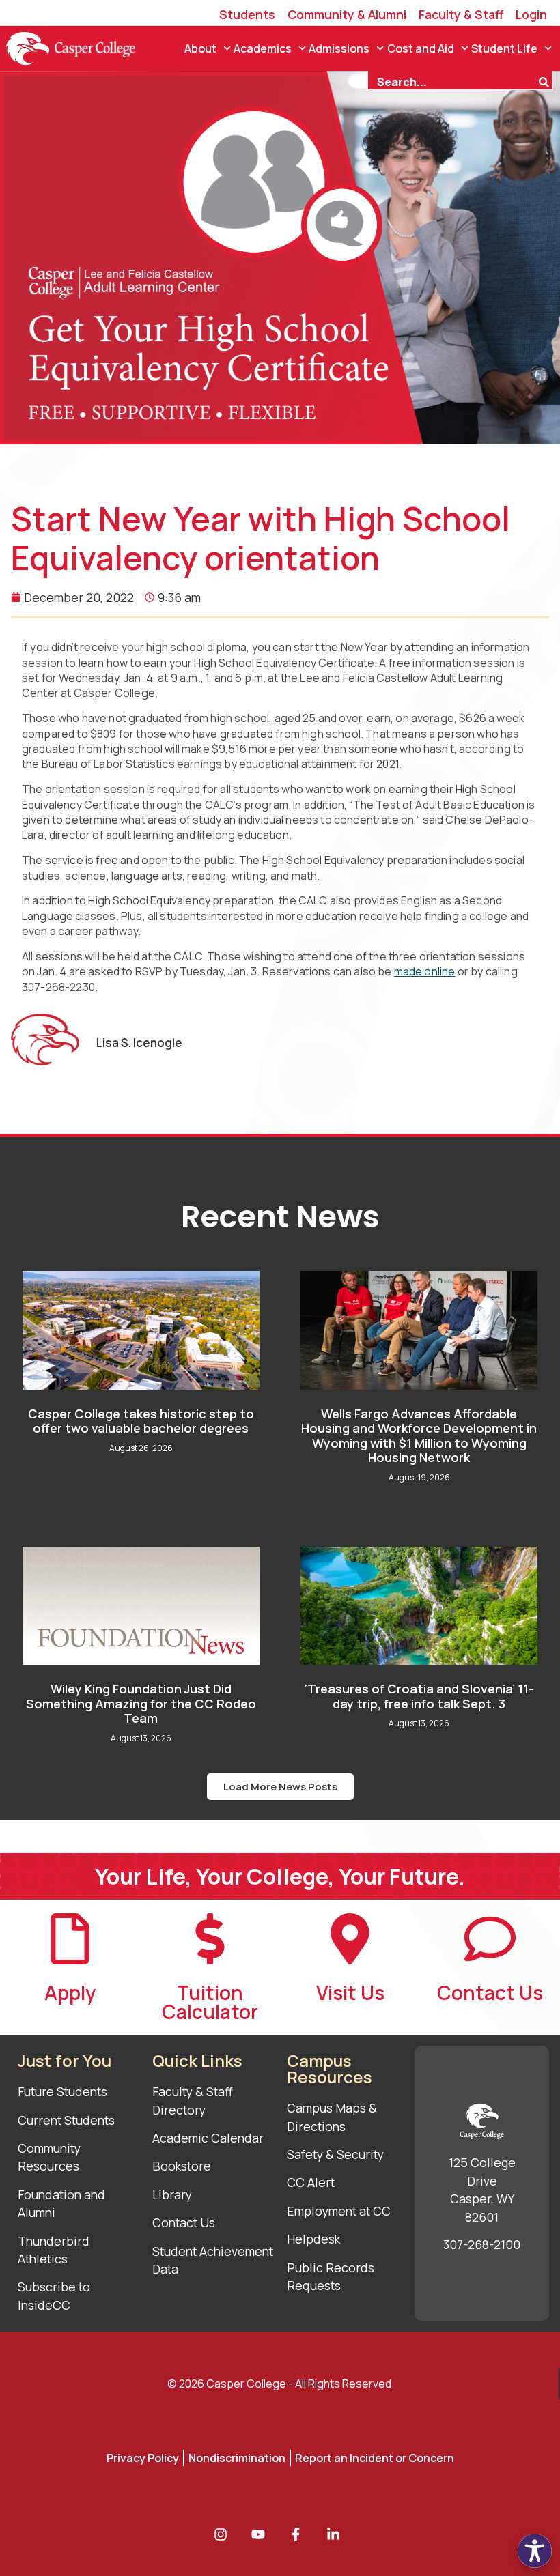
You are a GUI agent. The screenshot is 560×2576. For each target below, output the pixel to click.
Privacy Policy (143, 2458)
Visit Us (350, 1992)
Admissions (339, 48)
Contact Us (490, 1992)
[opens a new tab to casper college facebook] (299, 2534)
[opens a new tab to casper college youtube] (262, 2534)
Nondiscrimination (237, 2458)
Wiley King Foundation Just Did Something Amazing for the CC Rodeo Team (141, 1703)
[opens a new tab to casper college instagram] (224, 2534)
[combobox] (453, 81)
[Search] (546, 81)
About (200, 48)
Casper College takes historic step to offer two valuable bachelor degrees (141, 1421)
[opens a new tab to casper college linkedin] (337, 2534)
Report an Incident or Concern (375, 2458)
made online (425, 971)
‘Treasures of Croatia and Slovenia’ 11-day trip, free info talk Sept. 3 (419, 1696)
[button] (280, 1787)
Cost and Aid (421, 48)
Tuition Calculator (210, 2002)
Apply (70, 1992)
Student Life (504, 48)
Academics (263, 48)
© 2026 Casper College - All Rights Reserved (279, 2384)
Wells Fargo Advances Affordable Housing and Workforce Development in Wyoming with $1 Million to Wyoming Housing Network (419, 1436)
